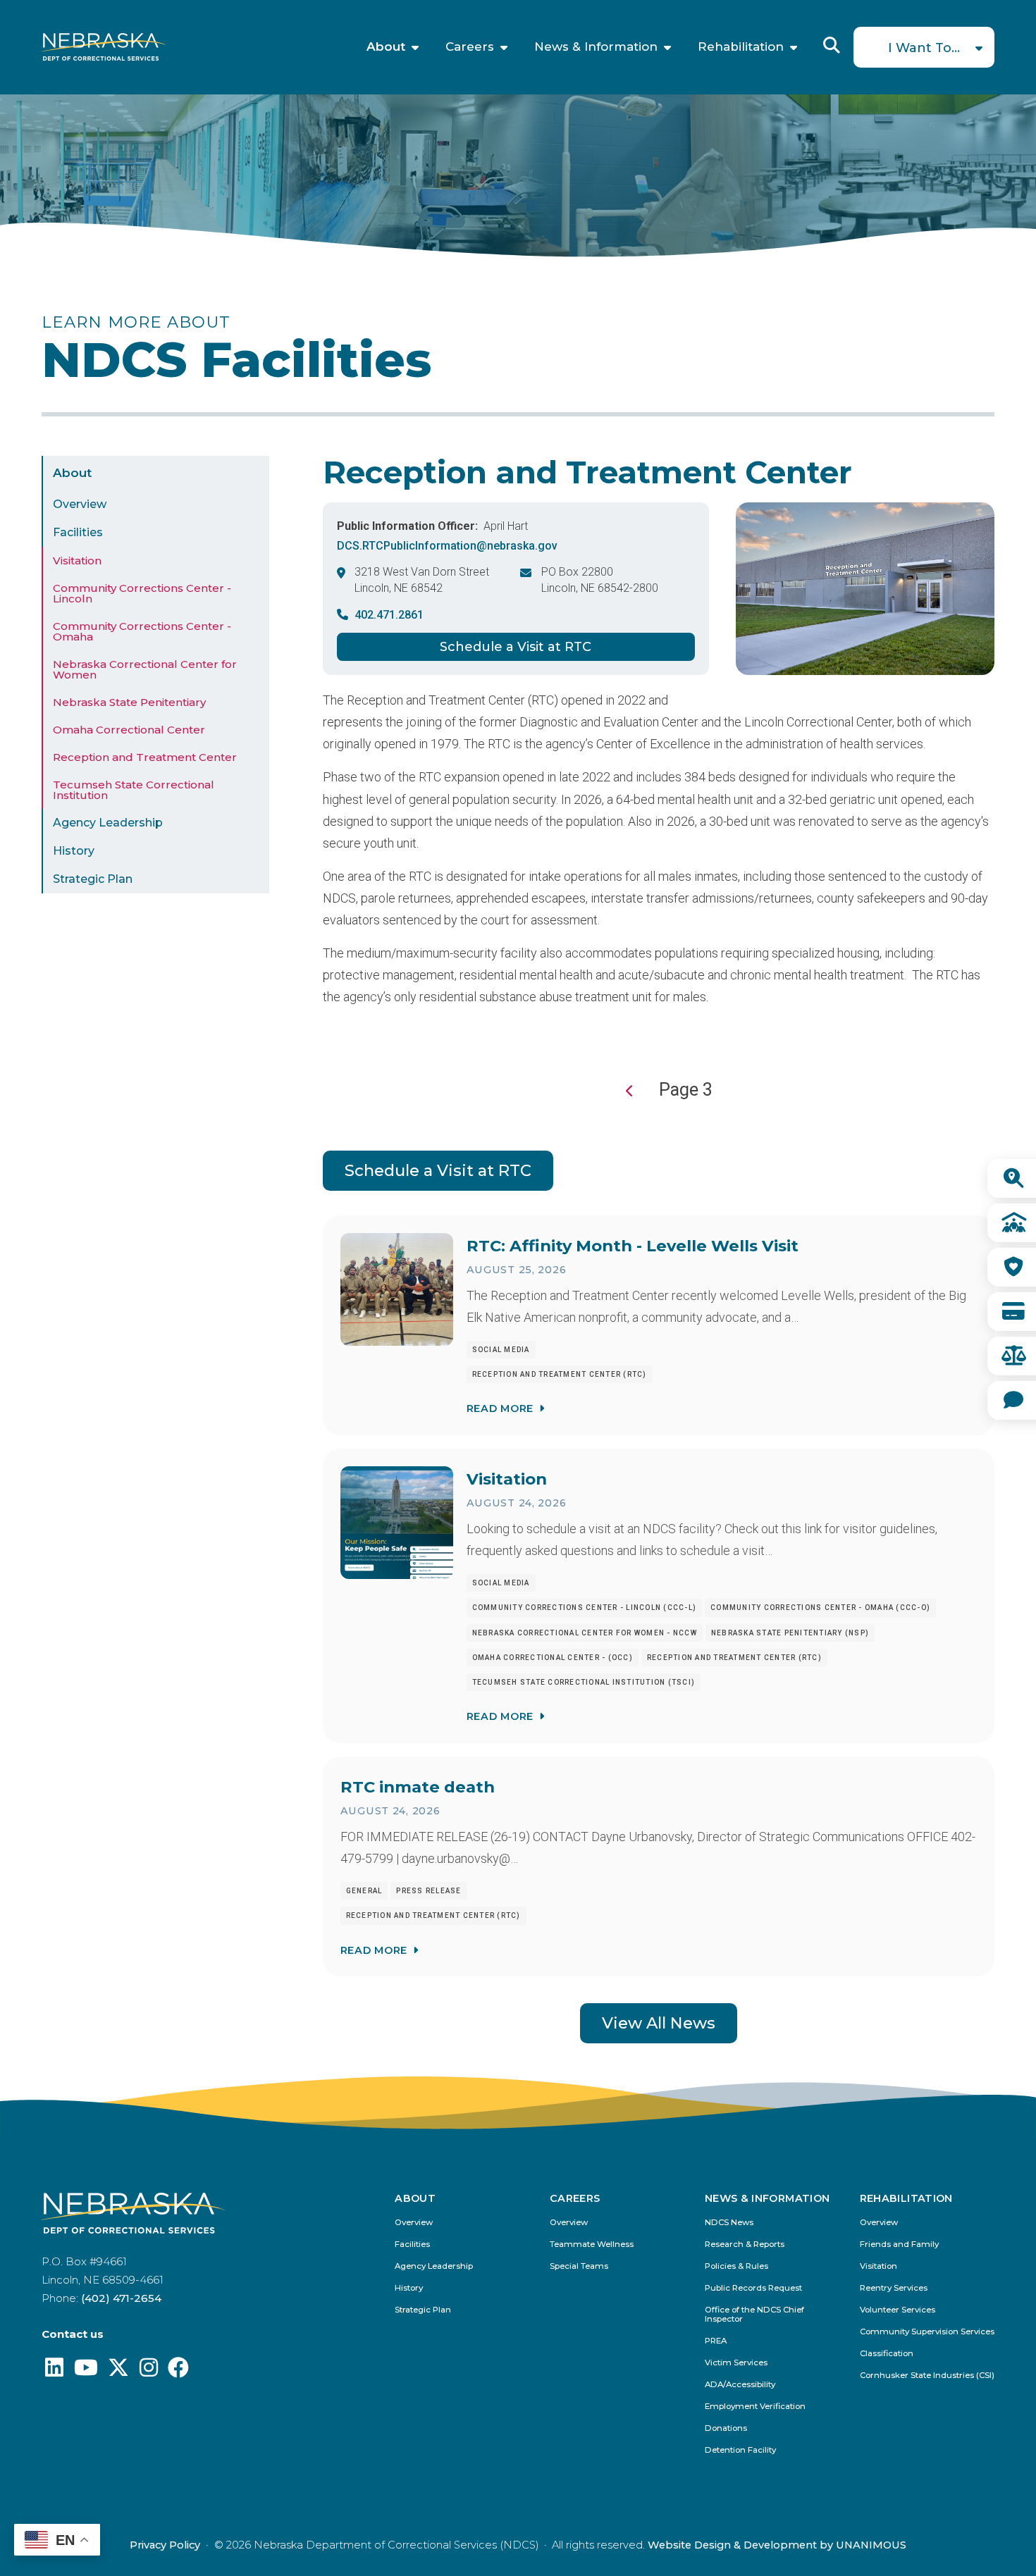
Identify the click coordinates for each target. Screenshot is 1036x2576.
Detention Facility (740, 2450)
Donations (726, 2428)
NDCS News (729, 2223)
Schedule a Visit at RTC (516, 647)
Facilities (78, 533)
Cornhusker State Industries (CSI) (927, 2376)
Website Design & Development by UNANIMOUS (777, 2545)
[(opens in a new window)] (54, 2371)
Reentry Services (894, 2288)
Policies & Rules (736, 2266)
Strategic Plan (93, 880)
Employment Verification (755, 2407)
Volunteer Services (898, 2310)
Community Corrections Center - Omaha (142, 632)
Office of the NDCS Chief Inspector (754, 2315)
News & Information (596, 47)
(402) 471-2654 (121, 2298)
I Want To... (924, 48)
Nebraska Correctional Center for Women (145, 670)
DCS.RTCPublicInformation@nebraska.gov (447, 546)
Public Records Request (753, 2288)
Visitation (77, 561)
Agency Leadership (108, 823)
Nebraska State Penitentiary (129, 703)
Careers (470, 47)
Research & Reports (745, 2244)
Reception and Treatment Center (145, 758)
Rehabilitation (741, 47)
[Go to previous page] (630, 1091)
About (386, 47)
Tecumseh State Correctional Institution (134, 791)
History (74, 852)
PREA (716, 2341)
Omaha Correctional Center (129, 730)
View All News (659, 2023)
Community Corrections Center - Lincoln (142, 594)
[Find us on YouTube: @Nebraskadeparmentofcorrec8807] (86, 2371)
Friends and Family (899, 2244)
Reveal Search (832, 45)
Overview (80, 505)
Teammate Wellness (592, 2244)
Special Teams (579, 2266)
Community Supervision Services (927, 2332)
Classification (887, 2354)
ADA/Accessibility (740, 2385)
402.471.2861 (389, 615)
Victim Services (736, 2363)
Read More (500, 1408)
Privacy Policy (165, 2545)
